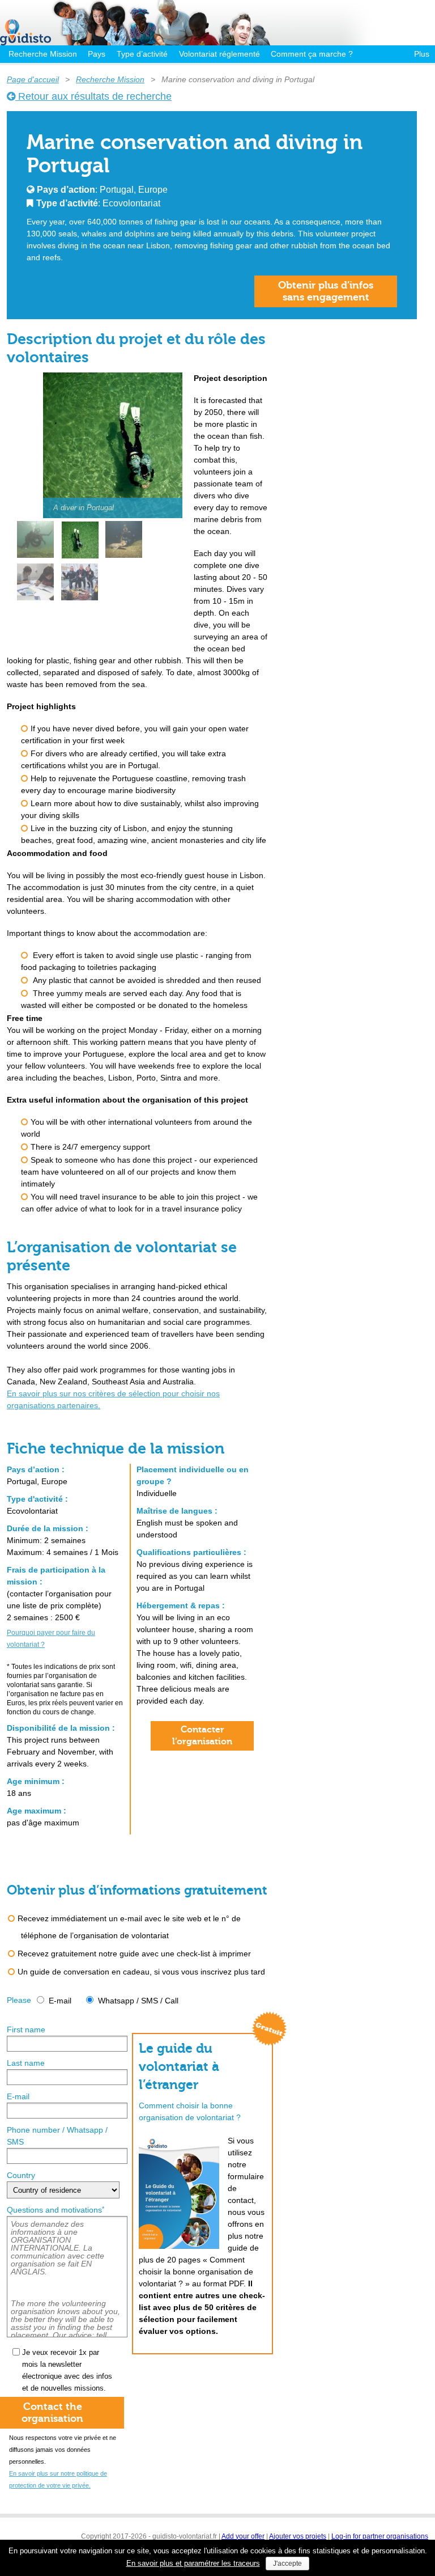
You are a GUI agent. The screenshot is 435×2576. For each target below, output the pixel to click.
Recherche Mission (43, 54)
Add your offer (243, 2536)
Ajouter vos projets (298, 2536)
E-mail (60, 2001)
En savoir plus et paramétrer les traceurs (193, 2563)
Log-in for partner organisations (380, 2536)
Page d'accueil (33, 79)
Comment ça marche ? (312, 54)
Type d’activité (142, 54)
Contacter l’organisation (202, 1736)
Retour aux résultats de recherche (93, 96)
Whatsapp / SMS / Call (138, 2001)
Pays (97, 54)
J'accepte (287, 2564)
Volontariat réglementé (219, 54)
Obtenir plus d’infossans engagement (326, 291)
